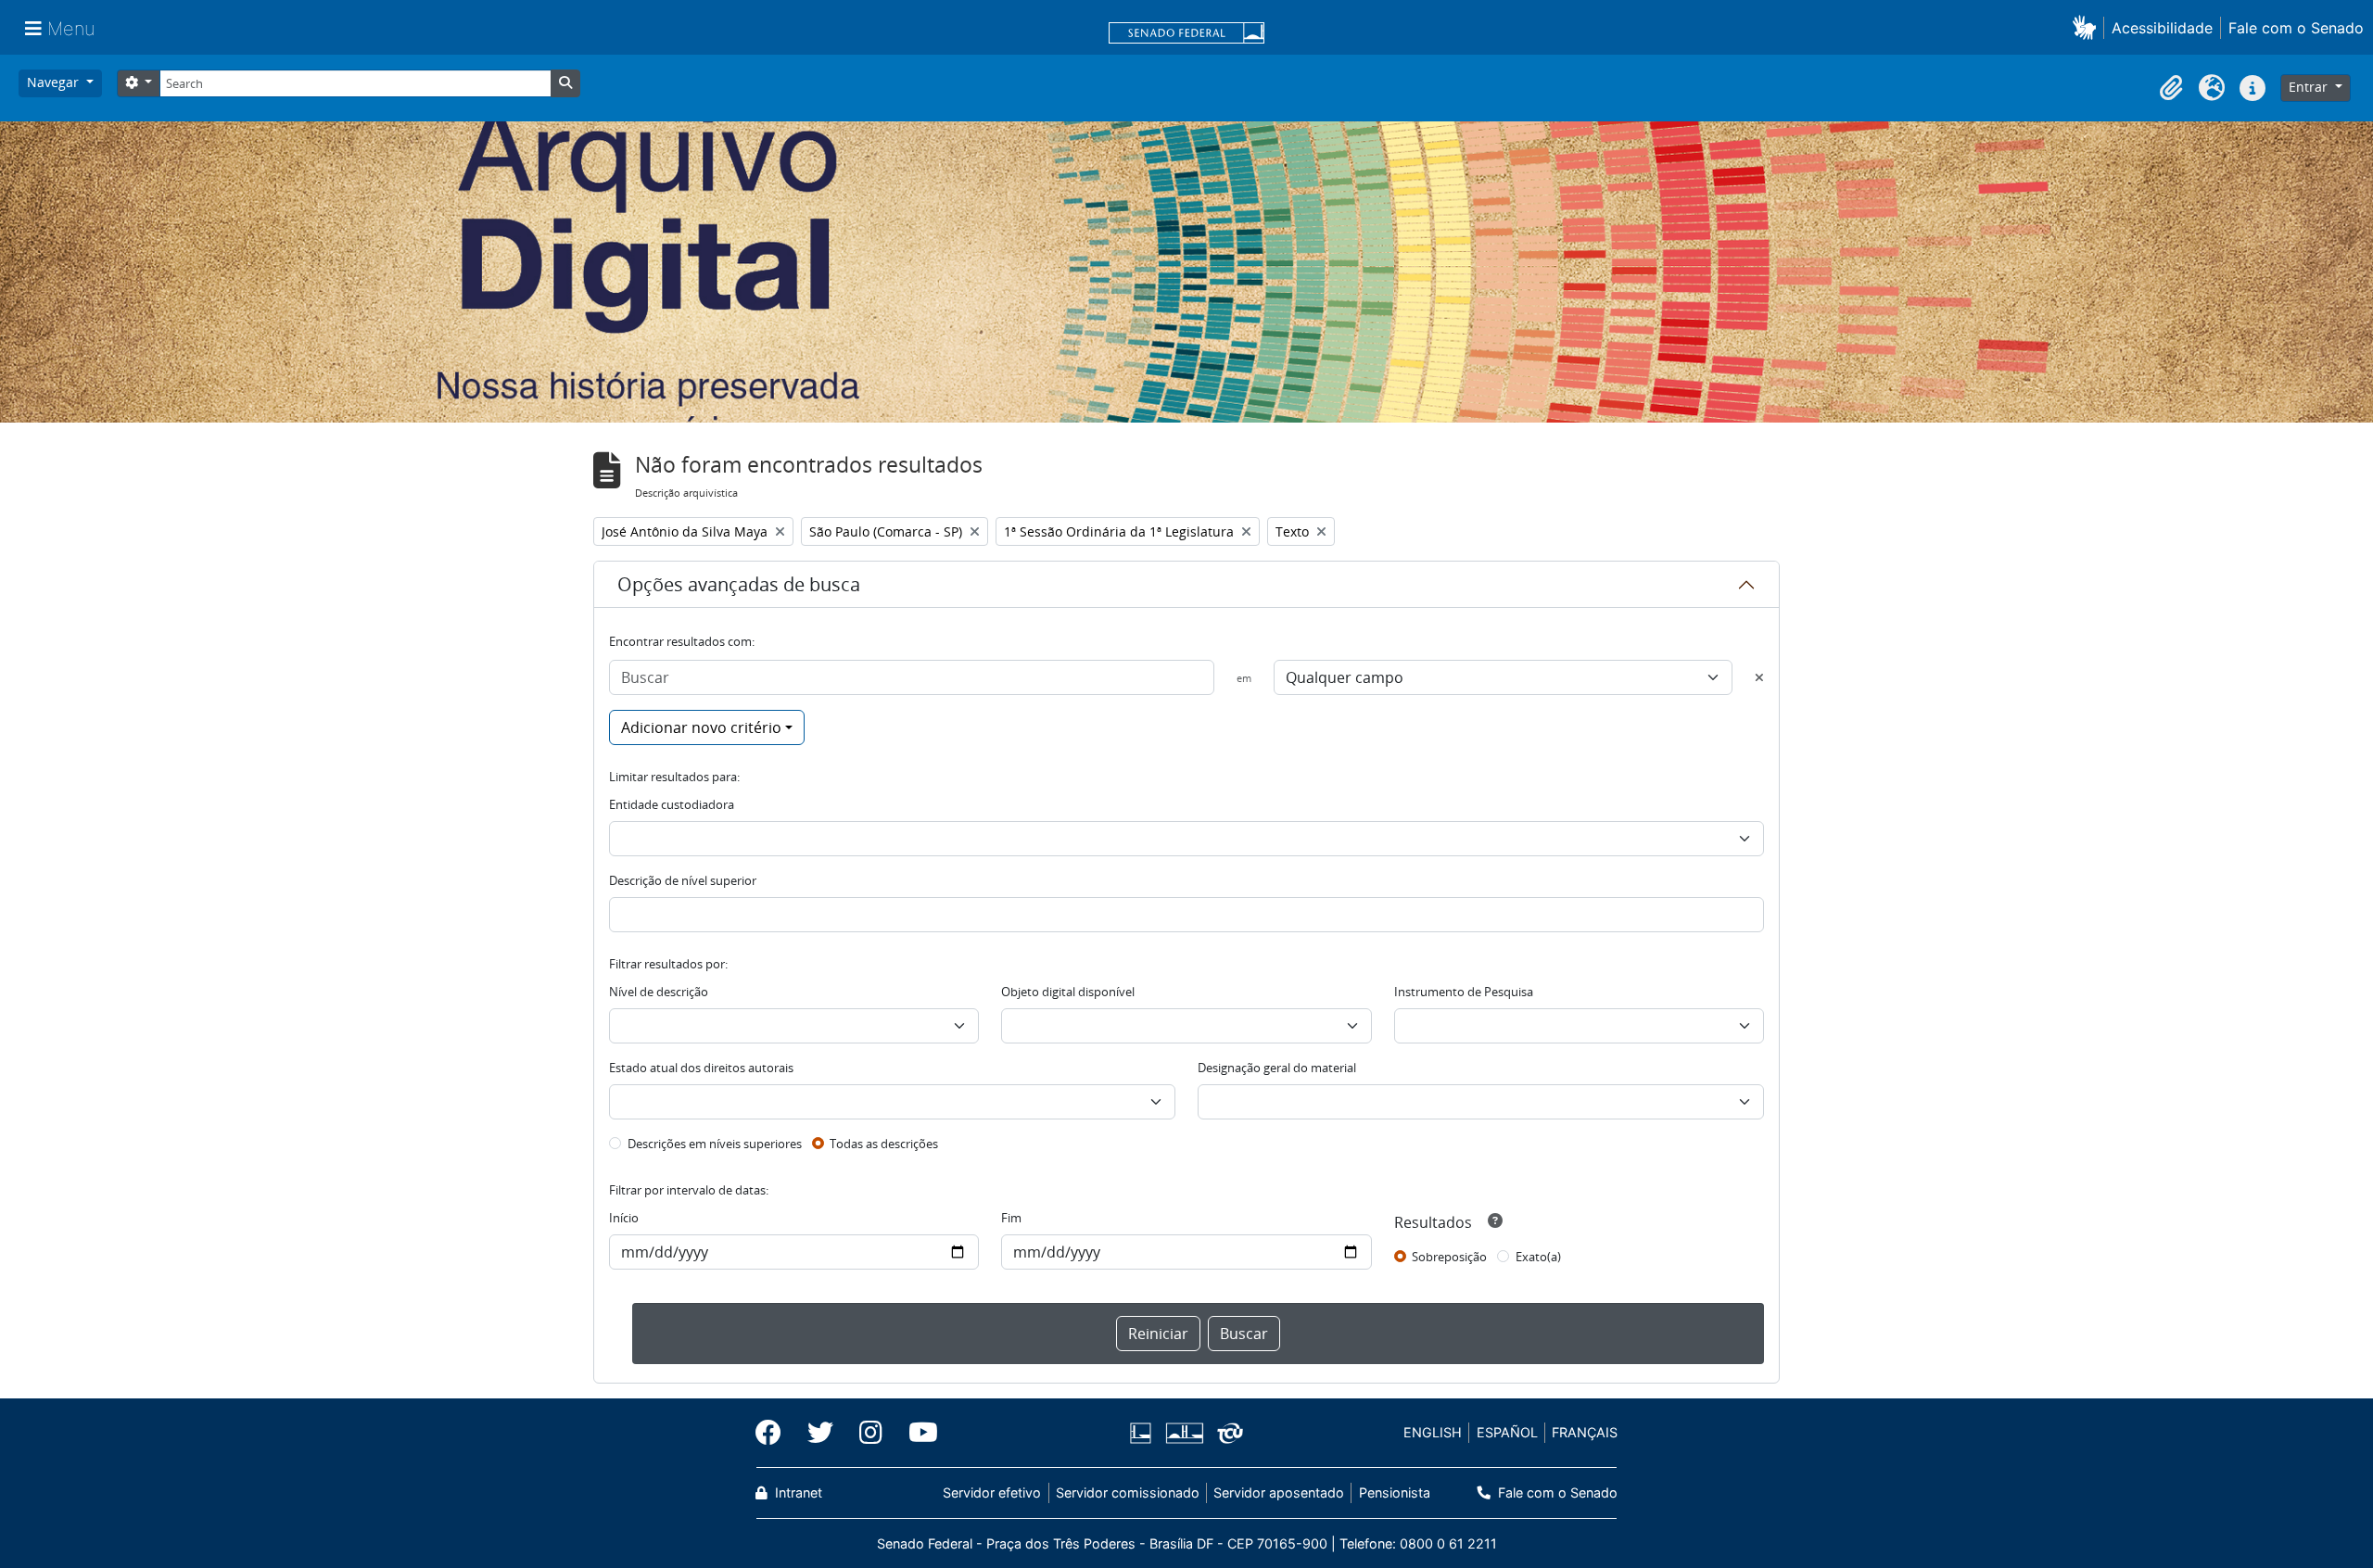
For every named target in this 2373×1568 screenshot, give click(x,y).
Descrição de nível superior (683, 880)
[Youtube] (917, 1433)
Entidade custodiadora (672, 804)
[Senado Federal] (1186, 34)
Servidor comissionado (1128, 1492)
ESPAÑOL (1507, 1432)
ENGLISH (1433, 1432)
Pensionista (1394, 1492)
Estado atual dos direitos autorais (701, 1068)
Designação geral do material (1277, 1068)
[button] (2088, 27)
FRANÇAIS (1585, 1432)
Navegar (55, 82)
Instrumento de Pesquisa (1464, 992)
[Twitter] (820, 1433)
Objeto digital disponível (1068, 992)
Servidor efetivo (992, 1492)
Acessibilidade (2162, 28)
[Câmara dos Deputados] (1144, 1433)
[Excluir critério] (1759, 677)
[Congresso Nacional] (1184, 1433)
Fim (1011, 1218)
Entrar (2310, 87)
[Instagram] (871, 1433)
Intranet (797, 1492)
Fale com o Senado (2296, 28)
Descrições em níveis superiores (715, 1144)
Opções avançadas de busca (739, 584)
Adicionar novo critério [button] (701, 727)
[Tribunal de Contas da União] (1227, 1433)
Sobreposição (1449, 1257)
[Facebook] (775, 1433)
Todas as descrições (884, 1144)
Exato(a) (1538, 1257)
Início (624, 1218)
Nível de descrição (659, 992)
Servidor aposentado (1279, 1492)
